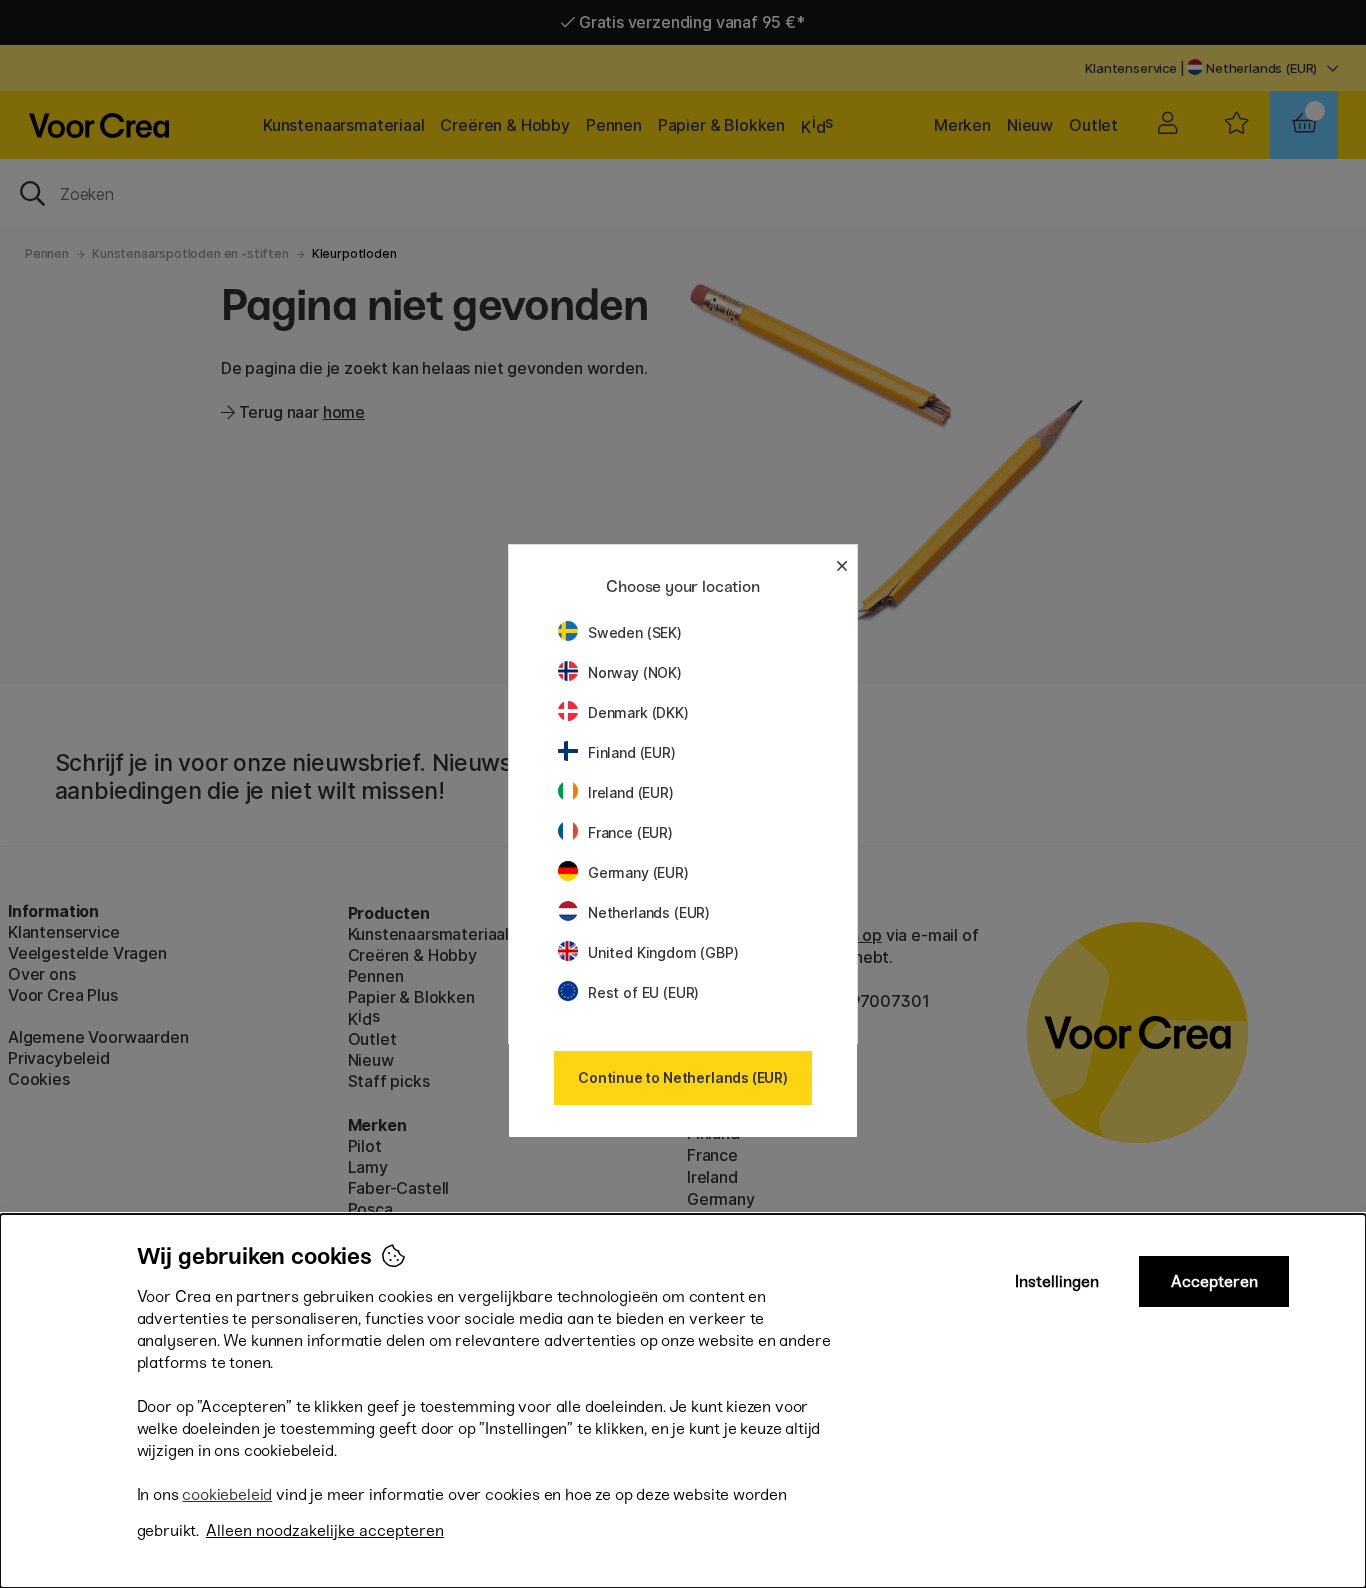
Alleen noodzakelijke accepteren (325, 1530)
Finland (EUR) (632, 752)
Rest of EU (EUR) (643, 992)
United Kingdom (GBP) (663, 952)
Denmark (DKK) (638, 712)
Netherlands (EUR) (649, 912)
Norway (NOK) (635, 672)
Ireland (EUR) (631, 792)
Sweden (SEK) (635, 632)
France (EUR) (630, 832)
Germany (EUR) (638, 872)
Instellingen (1057, 1281)
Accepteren (1214, 1281)
